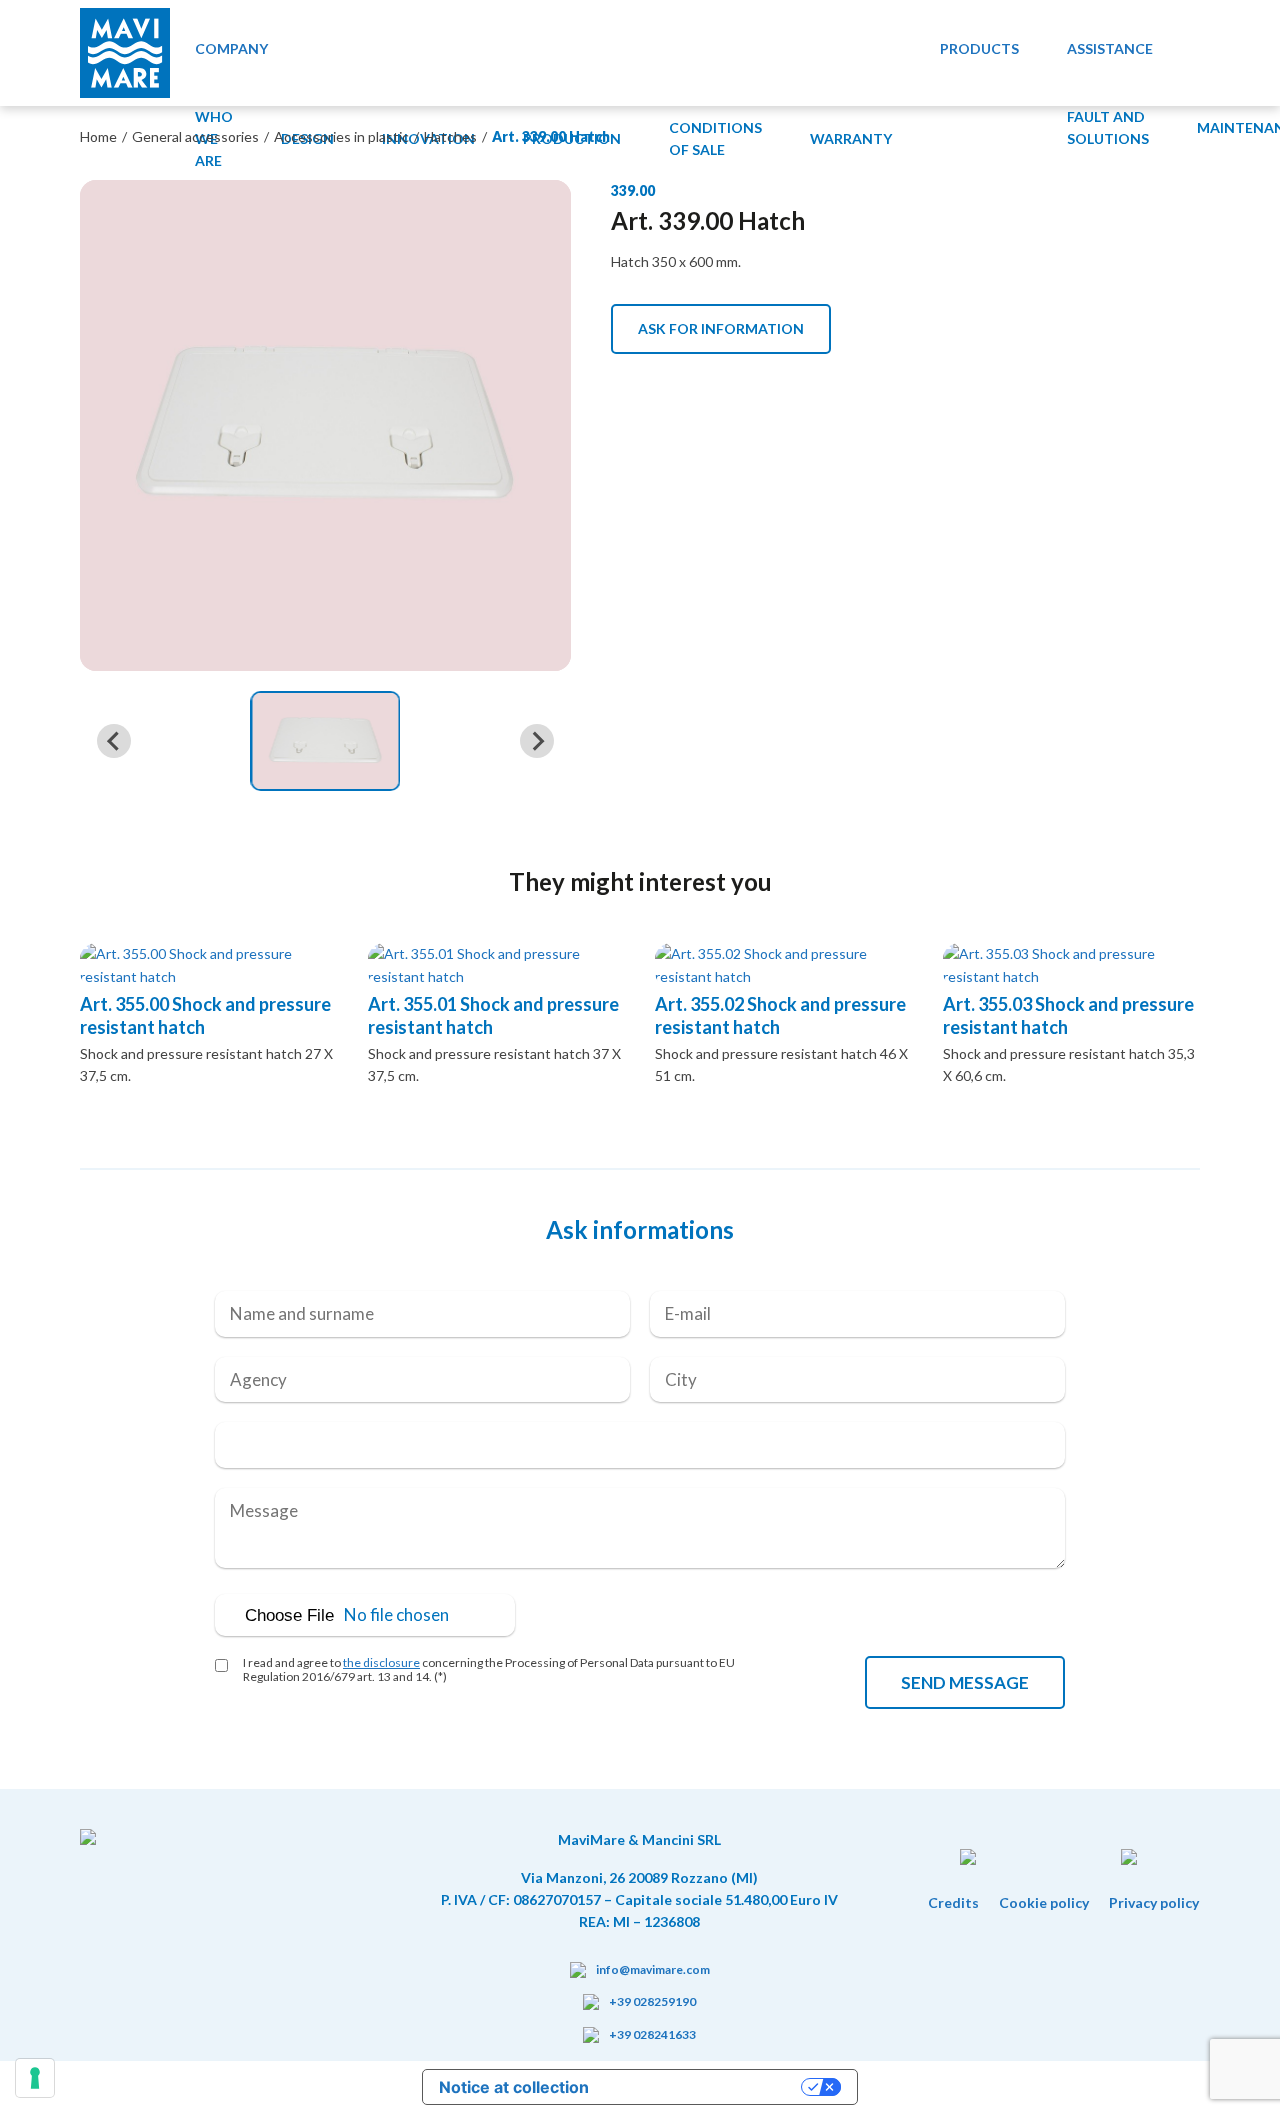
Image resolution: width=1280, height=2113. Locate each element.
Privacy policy (1154, 1902)
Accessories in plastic (341, 136)
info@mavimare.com (653, 1969)
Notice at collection (514, 2087)
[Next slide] (537, 741)
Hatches (450, 136)
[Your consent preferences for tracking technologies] (35, 2078)
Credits (953, 1902)
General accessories (195, 136)
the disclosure (381, 1662)
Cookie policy (1044, 1902)
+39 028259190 (652, 2001)
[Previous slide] (114, 741)
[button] (325, 741)
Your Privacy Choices (705, 2087)
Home (98, 136)
